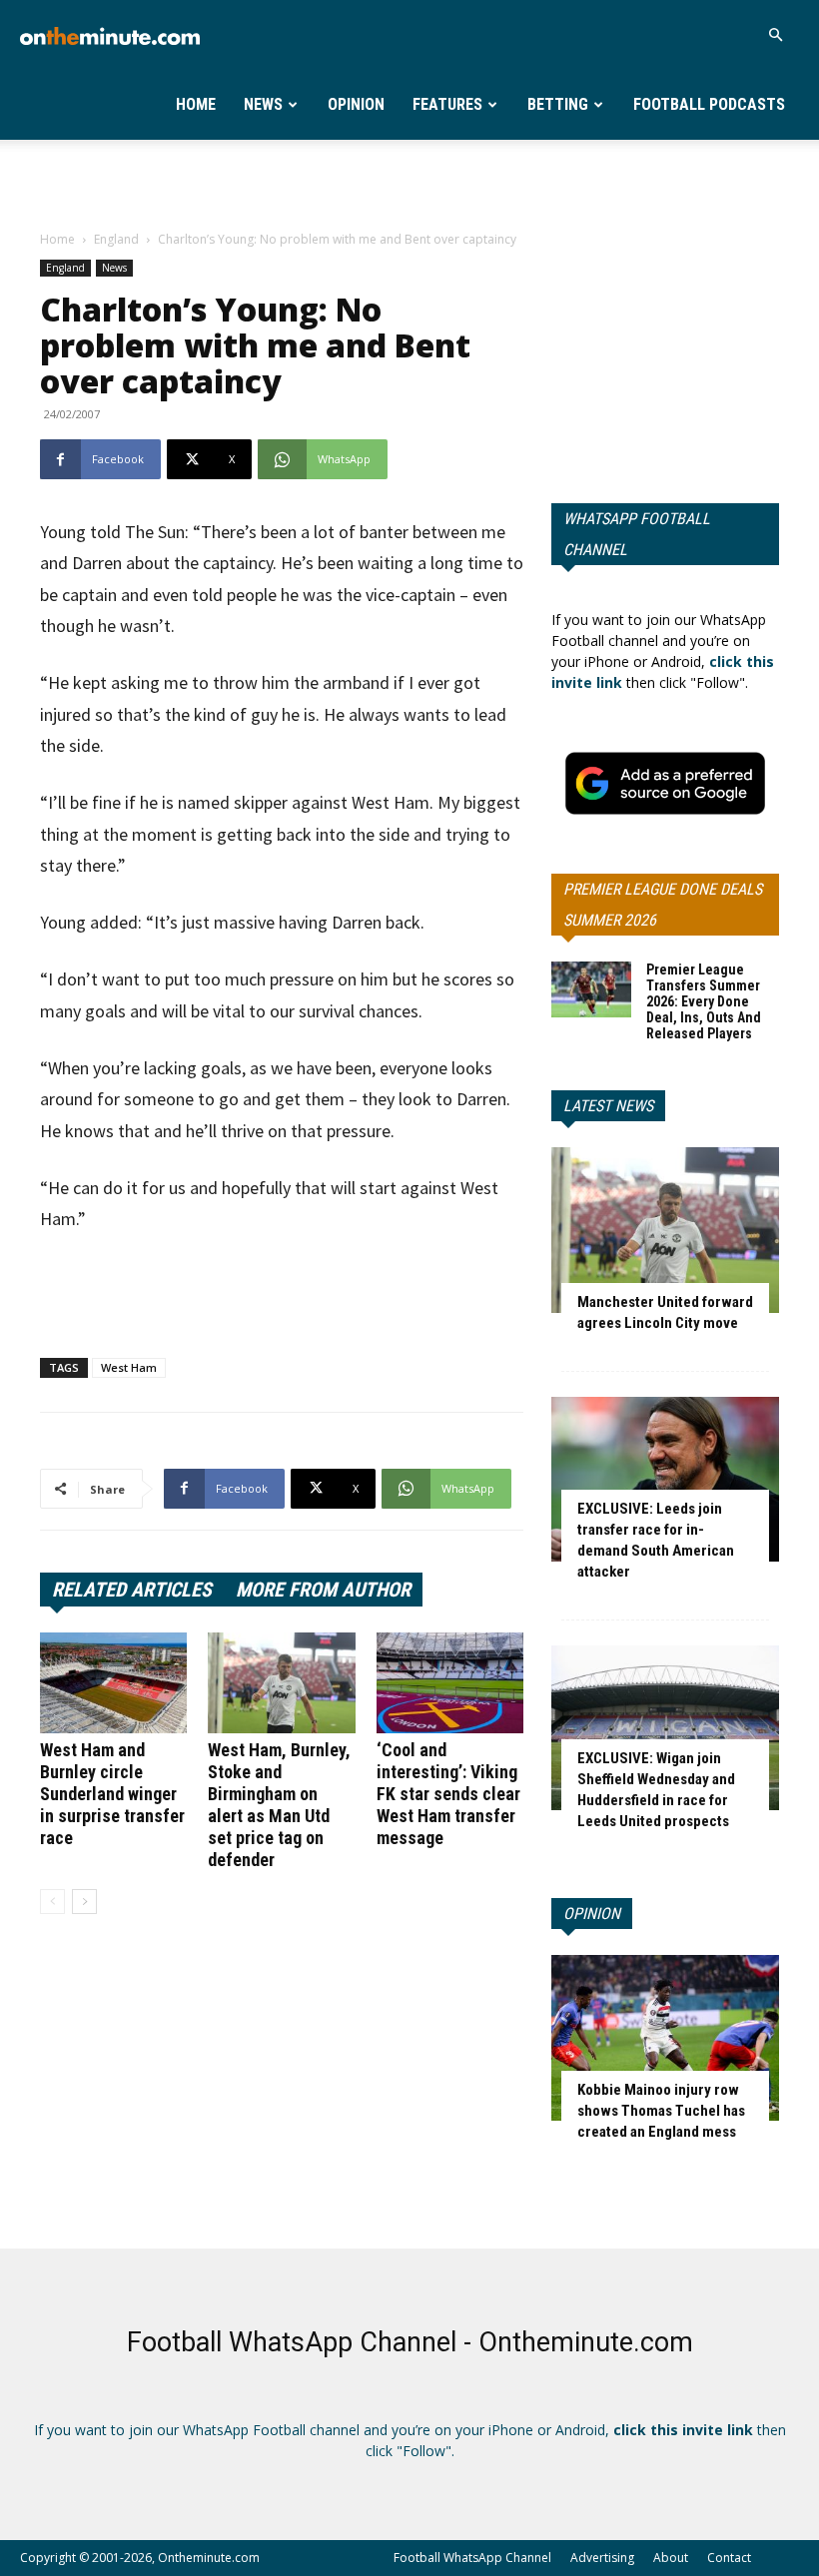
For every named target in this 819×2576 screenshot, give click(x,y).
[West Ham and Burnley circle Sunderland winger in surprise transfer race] (113, 1683)
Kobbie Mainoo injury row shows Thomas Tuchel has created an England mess (661, 2111)
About (671, 2558)
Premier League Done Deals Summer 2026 (663, 905)
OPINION (592, 1914)
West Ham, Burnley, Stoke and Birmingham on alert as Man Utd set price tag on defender (279, 1805)
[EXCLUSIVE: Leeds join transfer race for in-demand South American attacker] (665, 1479)
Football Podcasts (709, 104)
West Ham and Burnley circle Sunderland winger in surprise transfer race (112, 1794)
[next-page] (84, 1902)
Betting (558, 104)
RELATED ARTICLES (132, 1590)
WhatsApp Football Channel (637, 534)
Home (196, 104)
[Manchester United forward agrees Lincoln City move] (665, 1230)
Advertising (602, 2558)
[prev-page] (52, 1902)
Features (447, 104)
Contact (729, 2558)
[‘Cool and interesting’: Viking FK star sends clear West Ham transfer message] (450, 1683)
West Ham (129, 1367)
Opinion (356, 104)
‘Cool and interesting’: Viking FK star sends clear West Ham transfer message (448, 1794)
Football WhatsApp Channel (472, 2558)
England (116, 239)
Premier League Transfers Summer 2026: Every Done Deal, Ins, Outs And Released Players (704, 1001)
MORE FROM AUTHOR (323, 1590)
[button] (775, 35)
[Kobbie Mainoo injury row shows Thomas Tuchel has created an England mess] (665, 2037)
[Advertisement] (409, 184)
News (263, 104)
